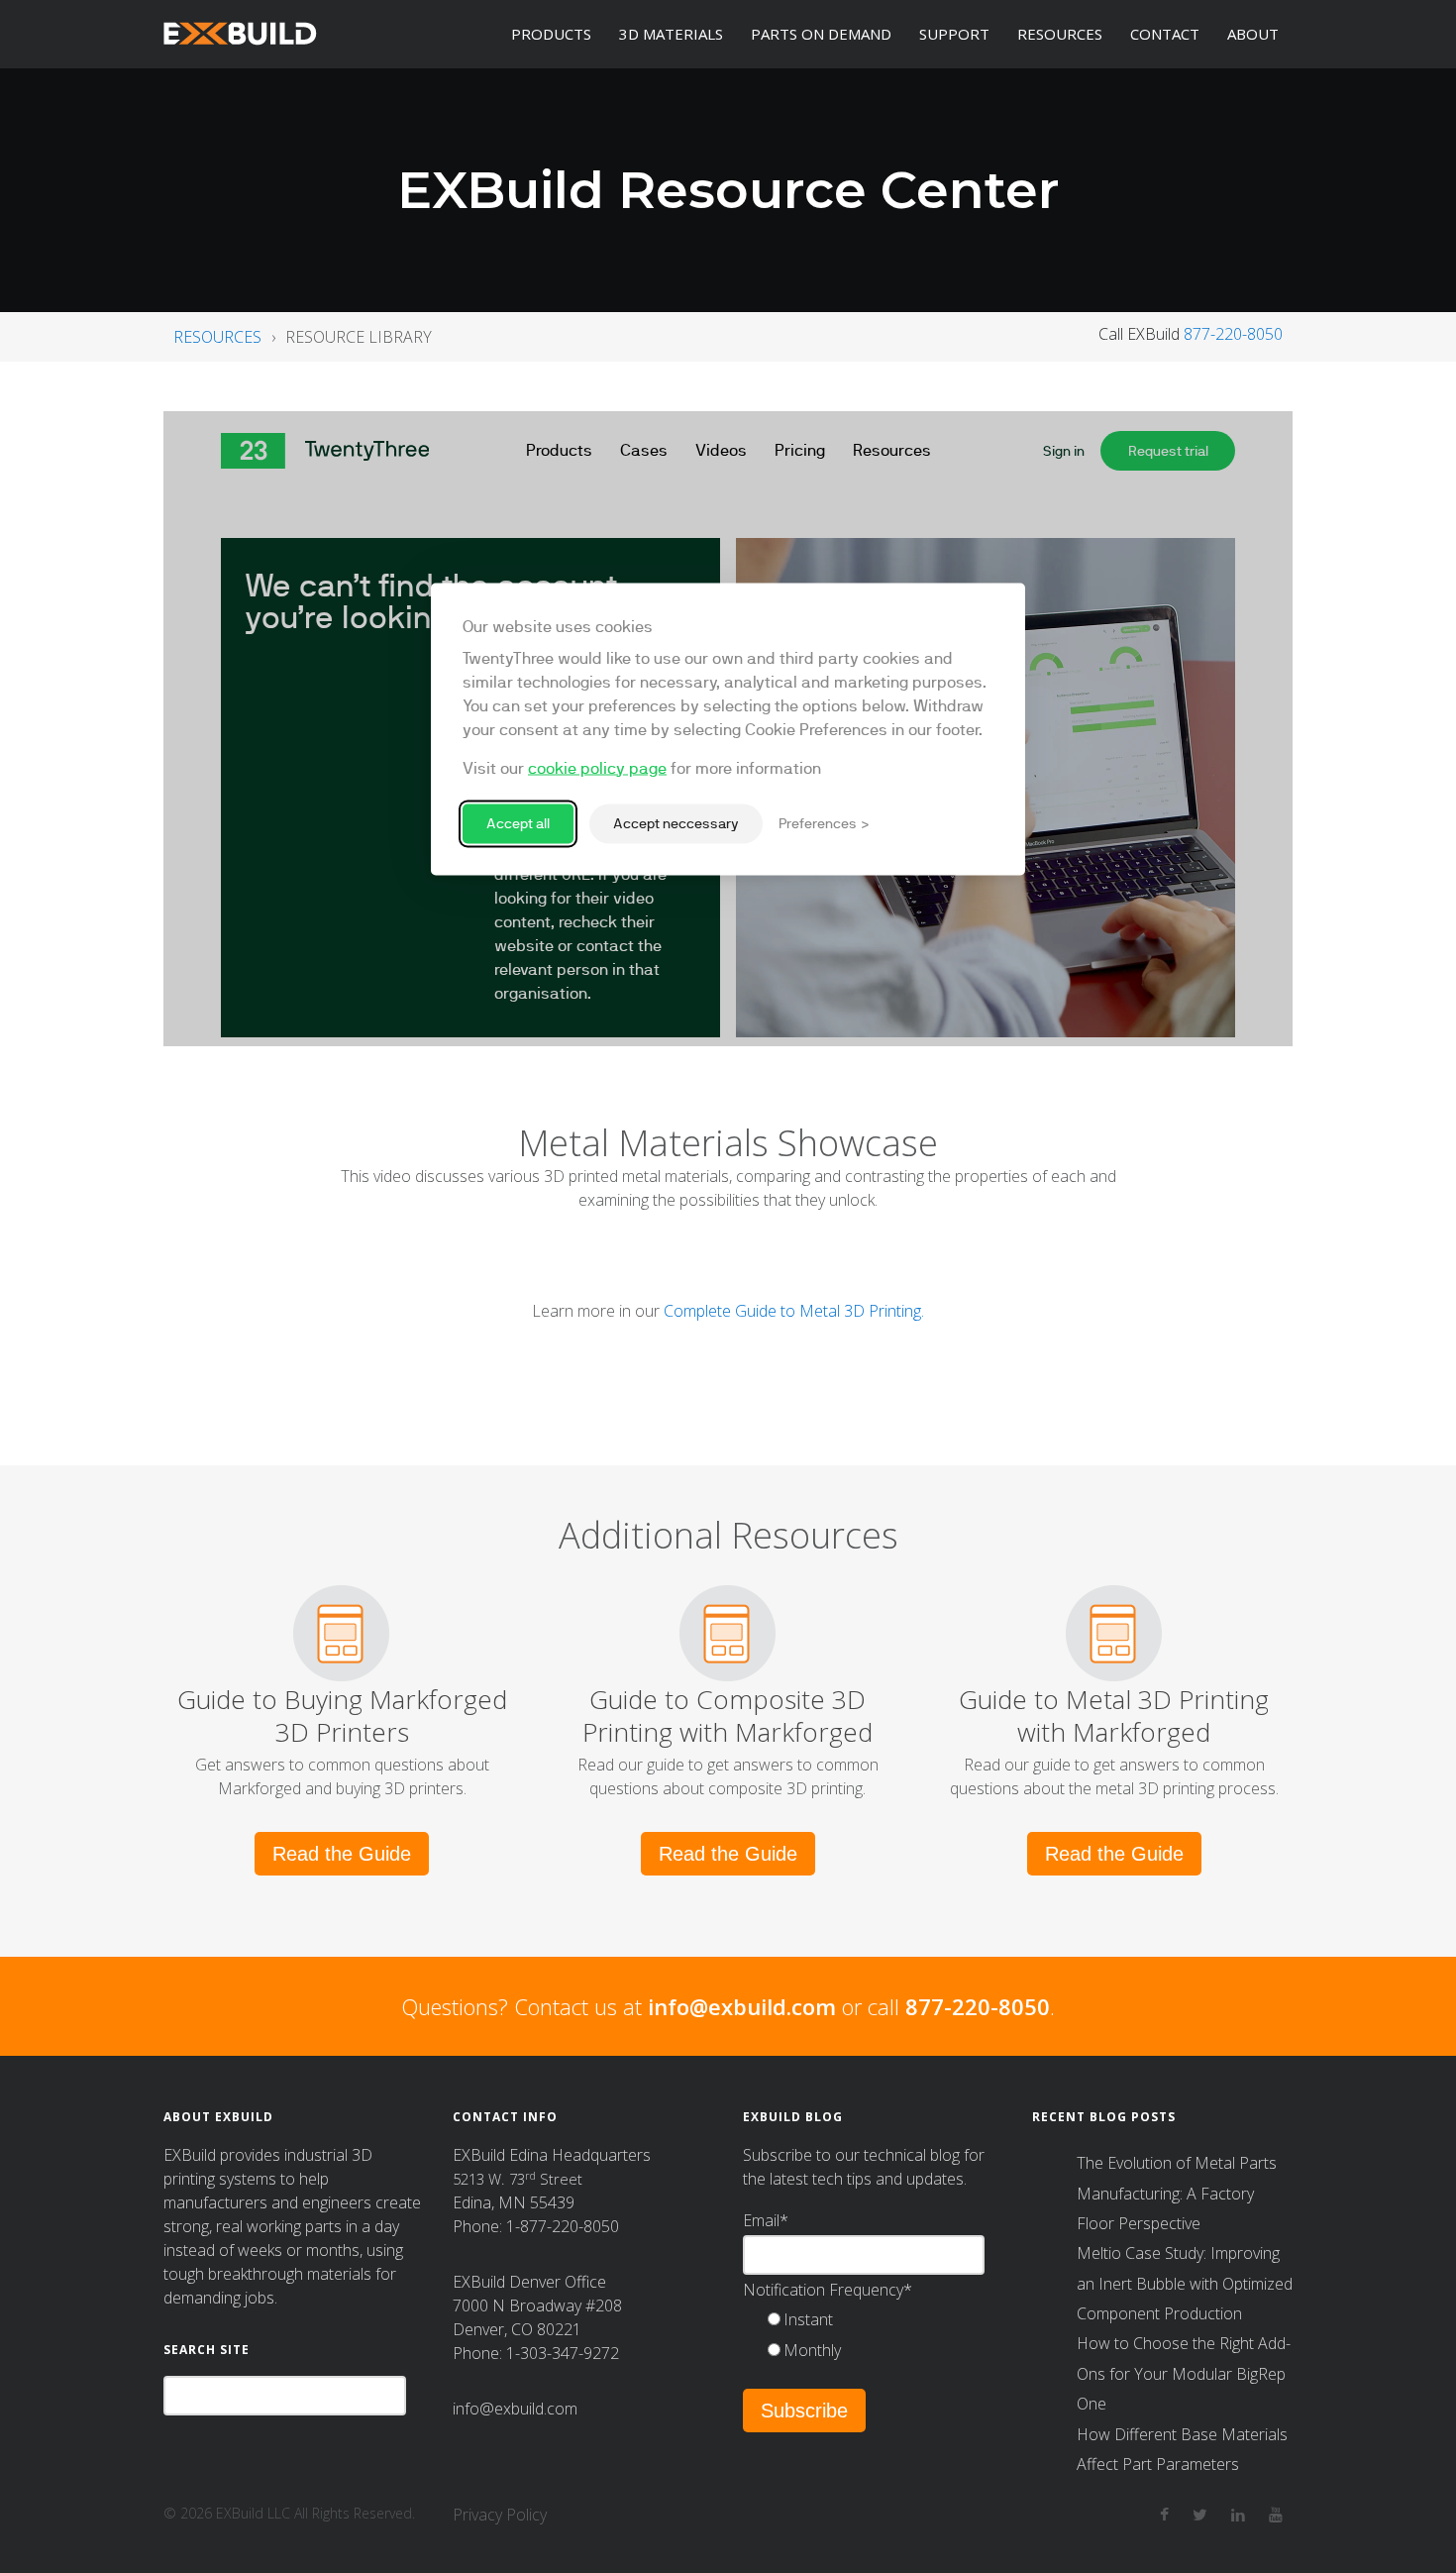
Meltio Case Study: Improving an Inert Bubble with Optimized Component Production (1185, 2283)
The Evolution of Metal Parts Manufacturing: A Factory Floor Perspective (1177, 2193)
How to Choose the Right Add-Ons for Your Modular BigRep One (1184, 2373)
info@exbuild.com (742, 2006)
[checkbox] (883, 2335)
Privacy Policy (500, 2515)
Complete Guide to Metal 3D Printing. (794, 1311)
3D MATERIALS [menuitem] (671, 34)
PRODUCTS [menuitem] (551, 34)
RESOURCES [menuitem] (1060, 34)
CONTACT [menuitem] (1165, 34)
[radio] (883, 2319)
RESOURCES (217, 337)
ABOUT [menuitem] (1253, 34)
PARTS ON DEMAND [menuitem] (821, 34)
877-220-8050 (1233, 334)
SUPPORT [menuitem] (954, 34)
